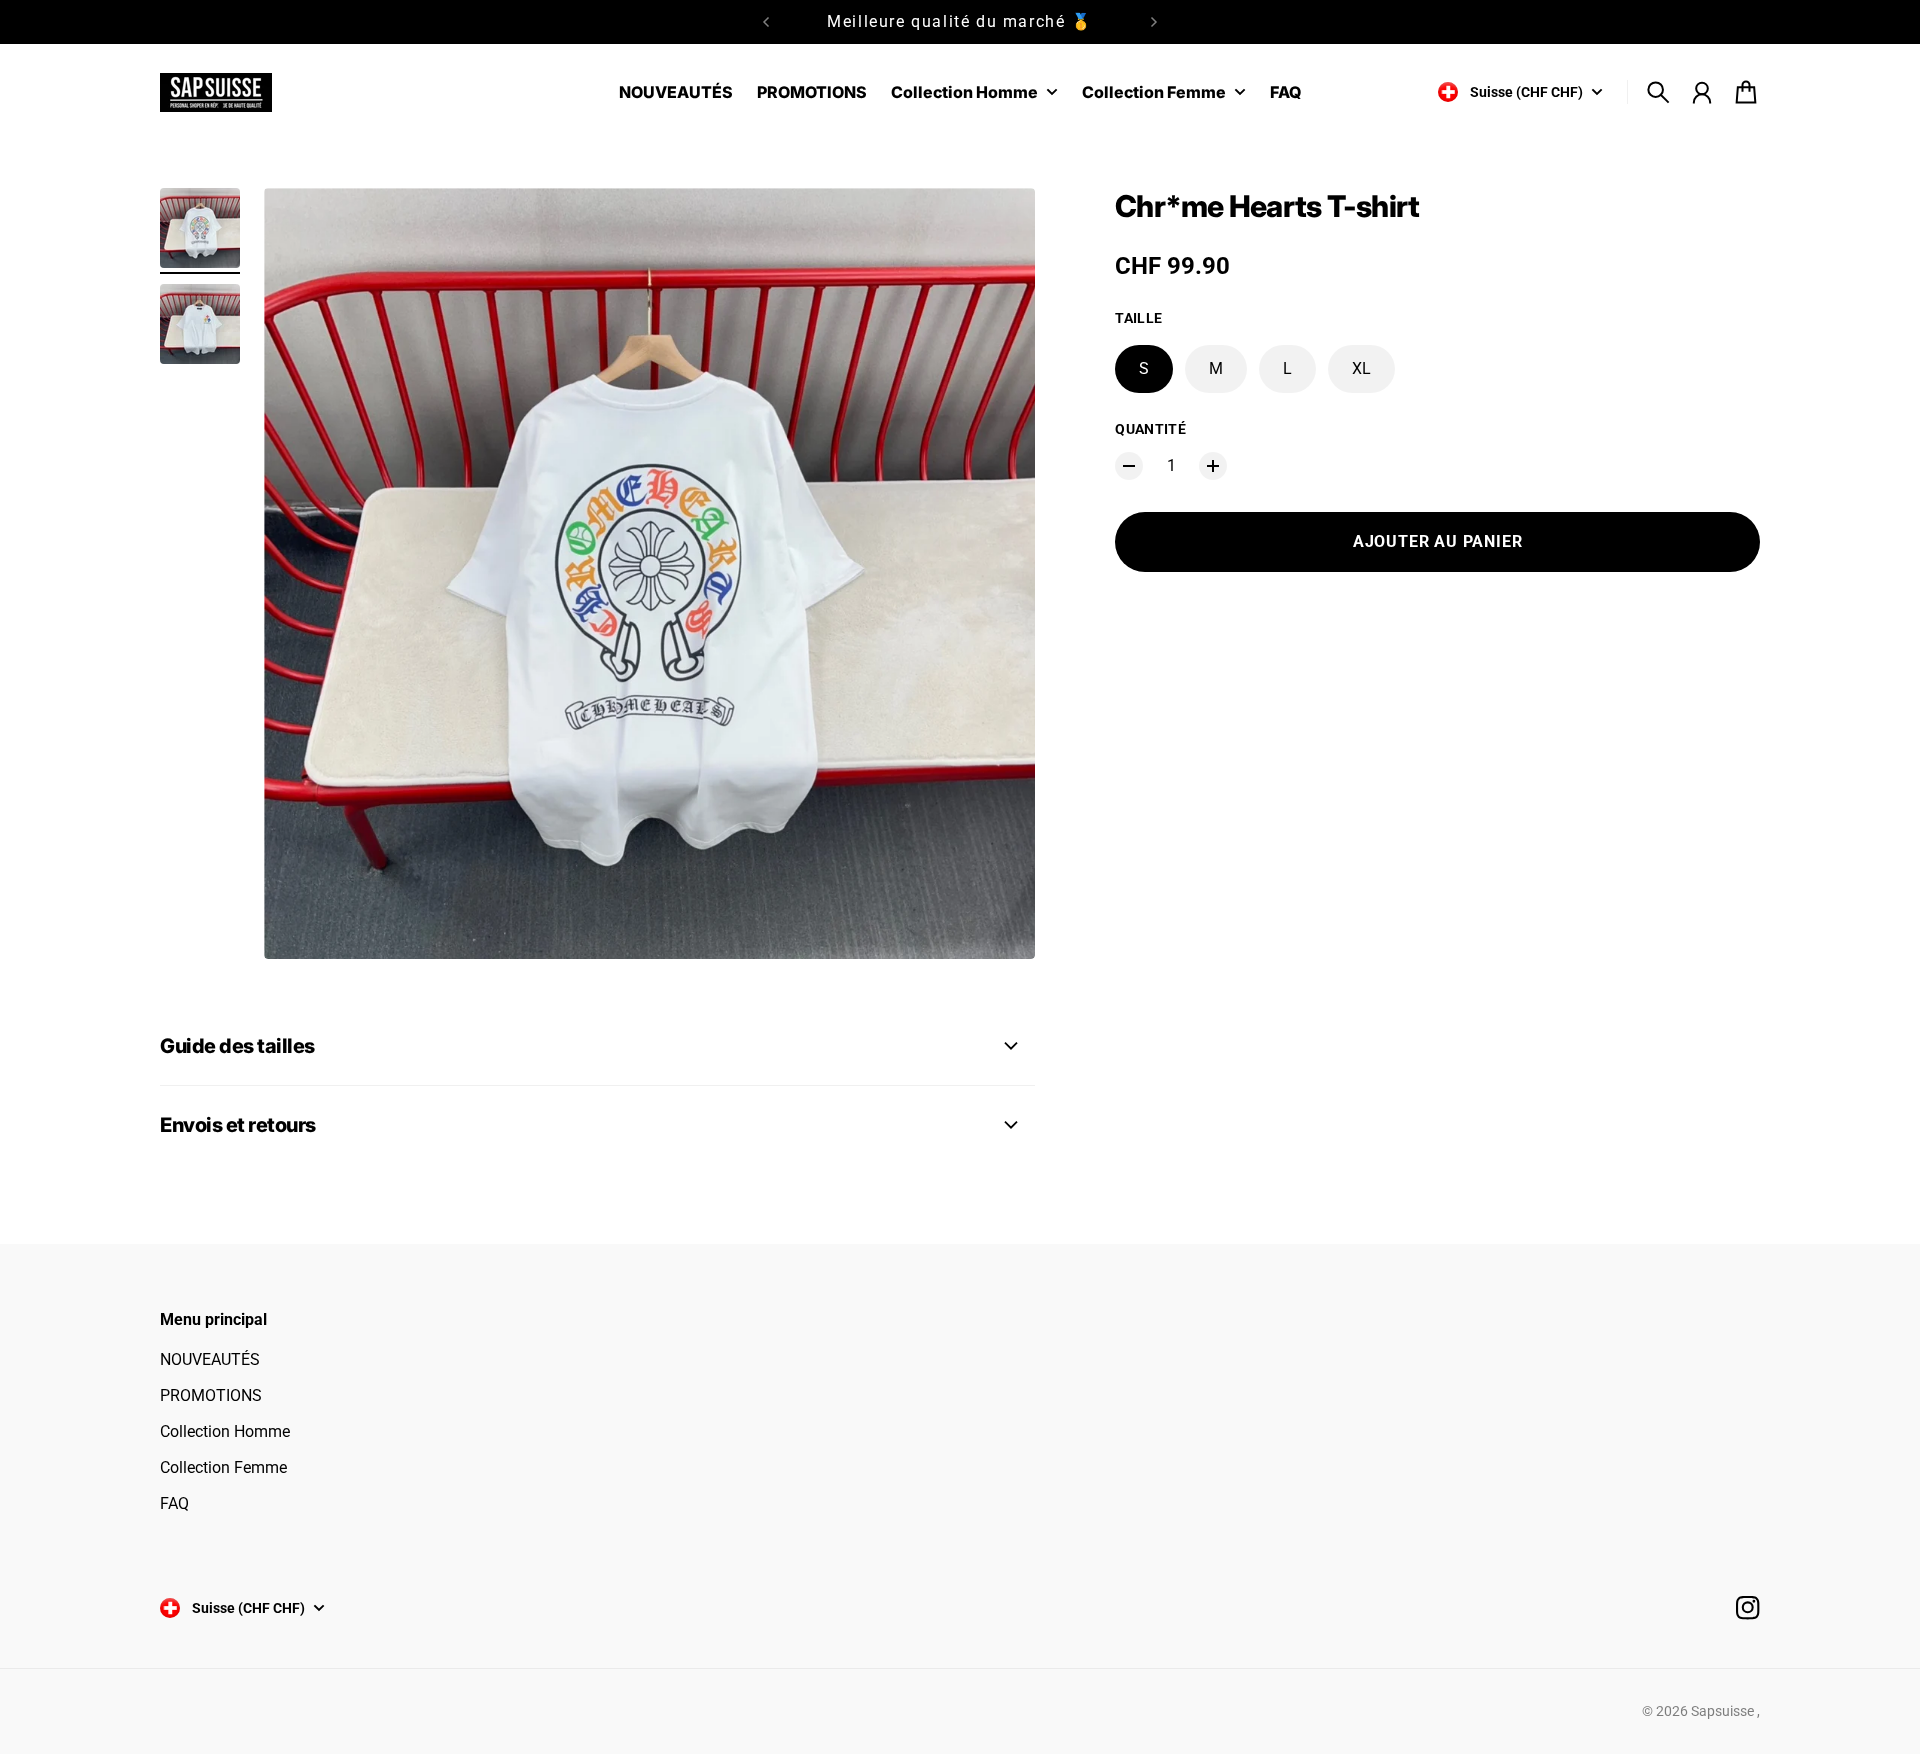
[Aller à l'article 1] (200, 228)
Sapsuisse (1724, 1711)
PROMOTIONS (211, 1395)
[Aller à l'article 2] (200, 324)
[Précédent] (766, 22)
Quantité (1150, 429)
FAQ (174, 1503)
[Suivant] (1154, 22)
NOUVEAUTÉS (210, 1359)
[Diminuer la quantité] (1129, 466)
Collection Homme (225, 1431)
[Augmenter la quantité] (1213, 466)
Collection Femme (223, 1467)
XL (1361, 368)
